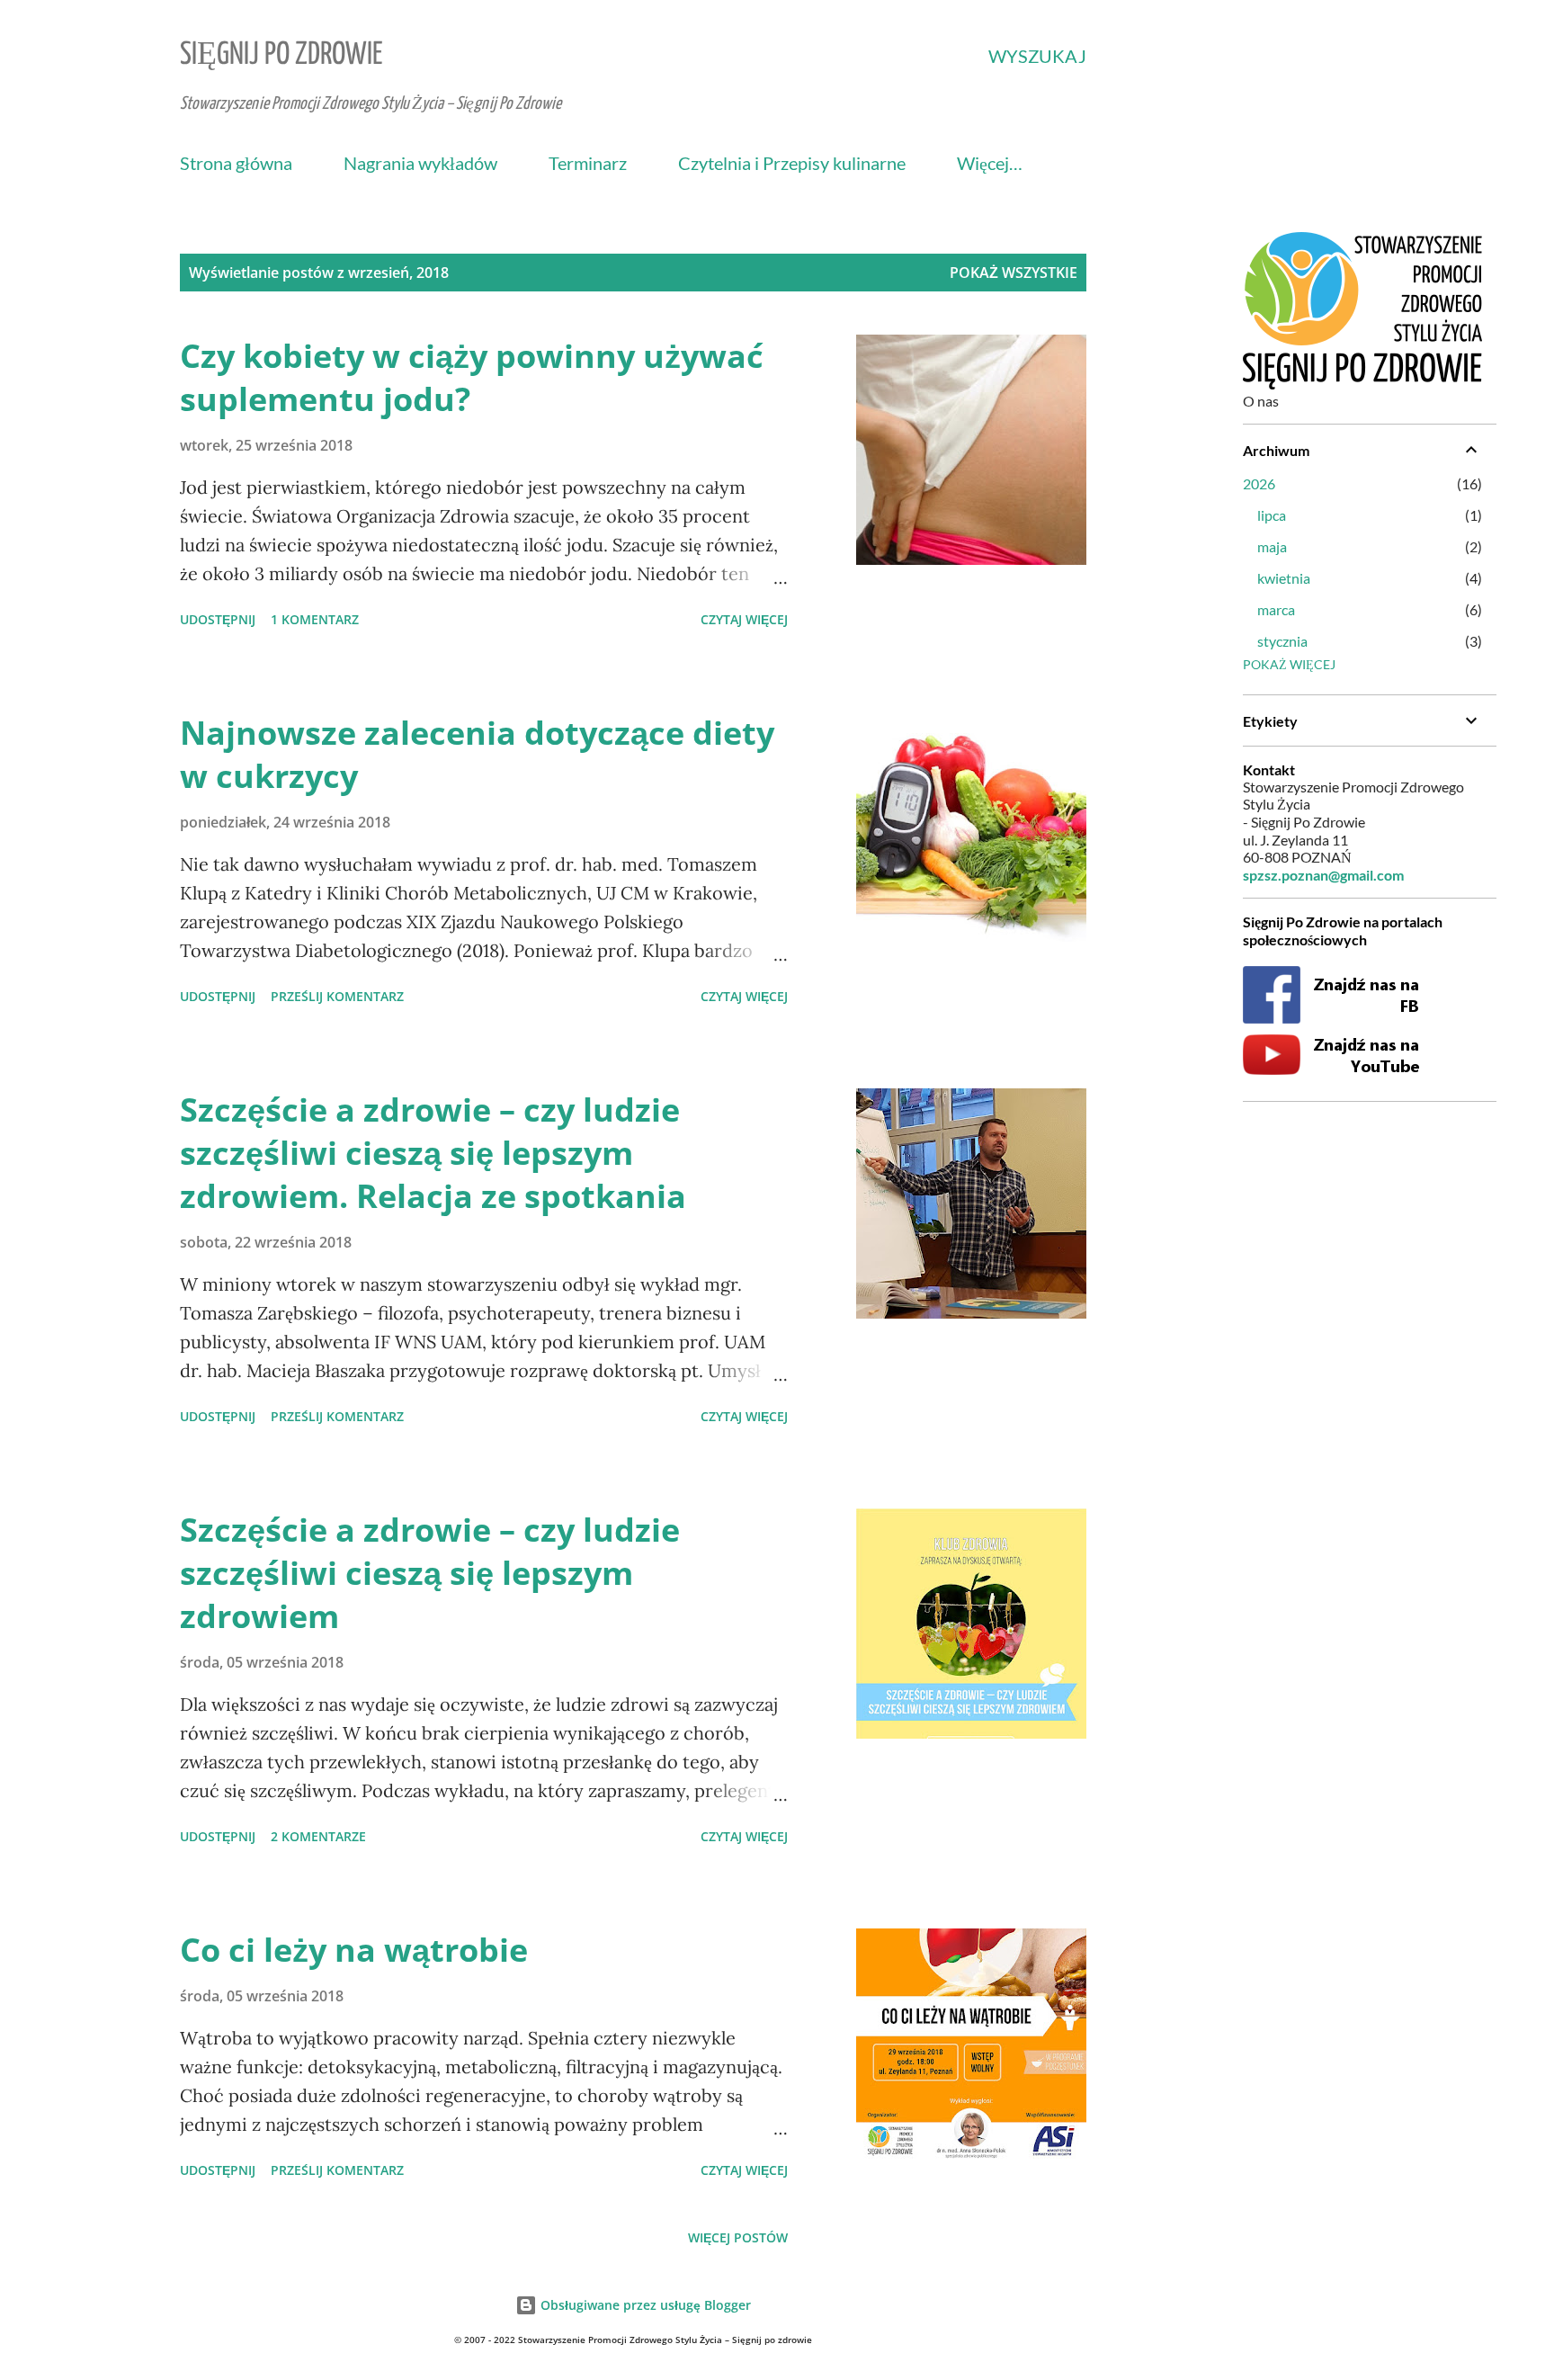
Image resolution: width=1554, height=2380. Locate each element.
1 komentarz (315, 619)
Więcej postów (738, 2237)
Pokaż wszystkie (1014, 273)
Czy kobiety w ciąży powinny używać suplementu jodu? (472, 377)
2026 (1259, 483)
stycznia (1282, 641)
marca (1276, 609)
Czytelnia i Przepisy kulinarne (792, 163)
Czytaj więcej (744, 619)
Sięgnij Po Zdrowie (281, 55)
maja (1272, 546)
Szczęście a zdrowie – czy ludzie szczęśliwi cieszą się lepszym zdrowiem (430, 1573)
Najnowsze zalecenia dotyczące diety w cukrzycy (477, 754)
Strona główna (236, 163)
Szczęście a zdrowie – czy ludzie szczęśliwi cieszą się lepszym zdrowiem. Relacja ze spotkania (433, 1153)
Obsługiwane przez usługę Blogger (644, 2305)
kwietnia (1284, 578)
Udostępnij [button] (218, 619)
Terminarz (588, 163)
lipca (1272, 515)
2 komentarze (318, 1836)
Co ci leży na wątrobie (354, 1950)
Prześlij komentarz (337, 996)
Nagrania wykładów (420, 163)
